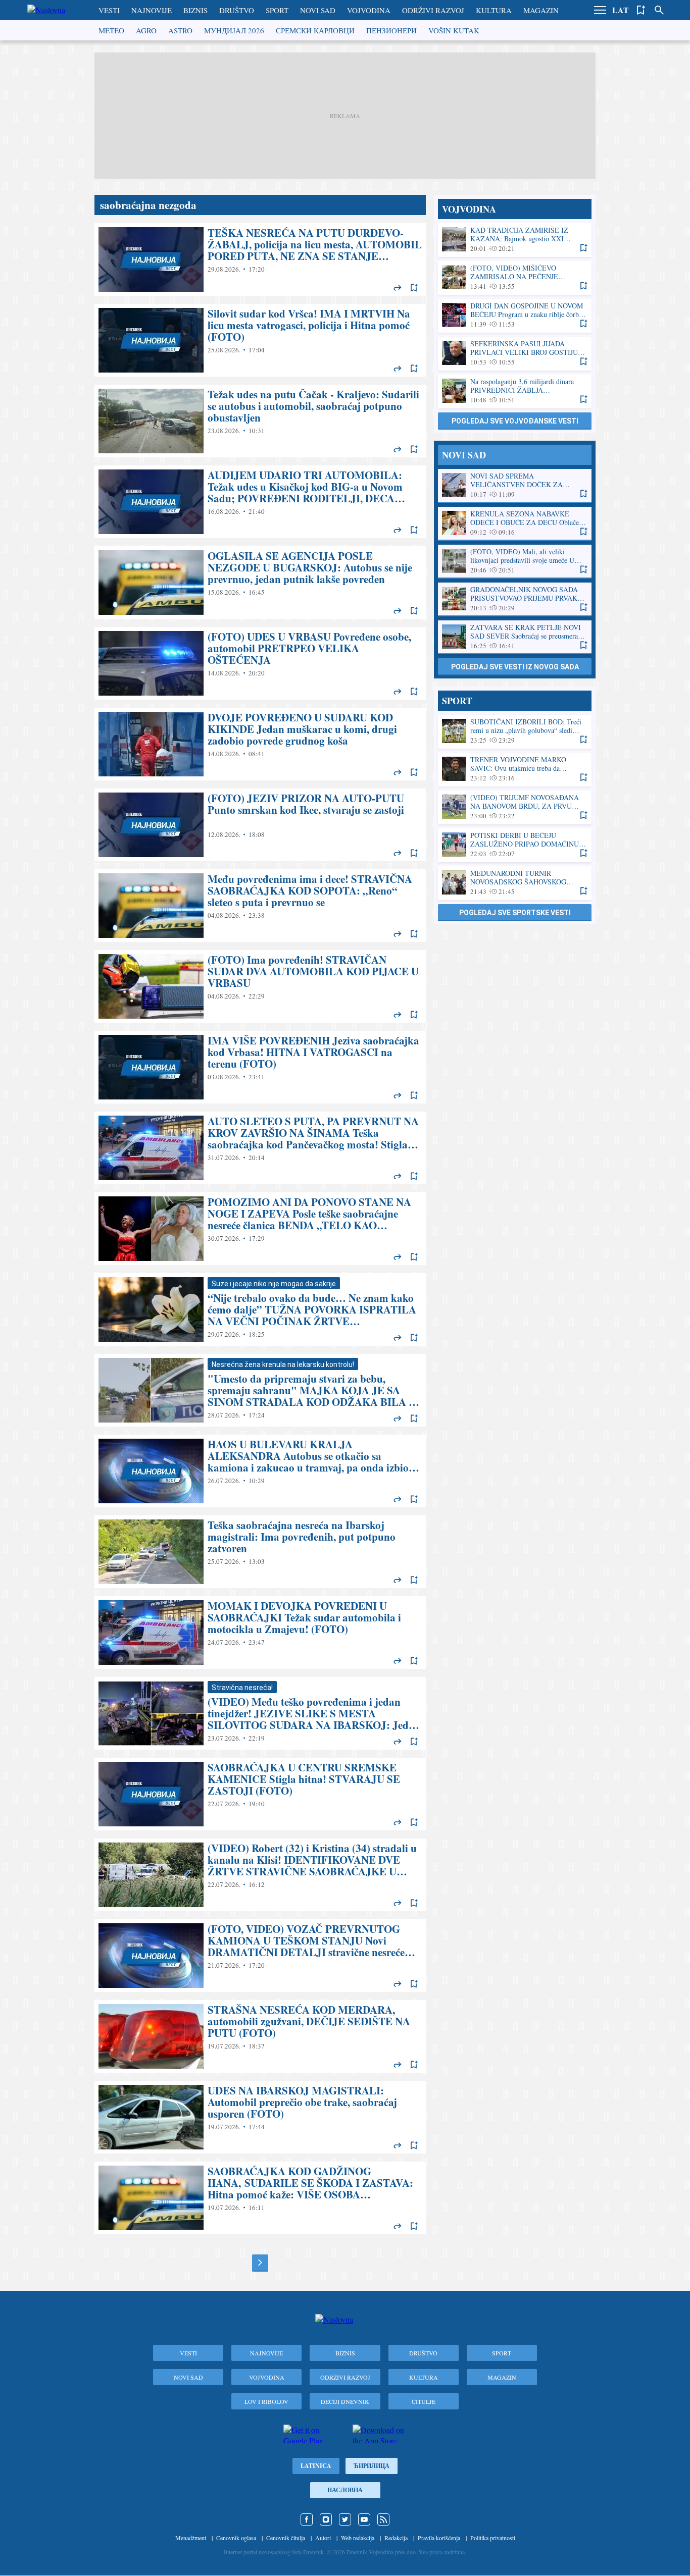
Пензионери (391, 30)
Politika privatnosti (493, 2538)
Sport (277, 10)
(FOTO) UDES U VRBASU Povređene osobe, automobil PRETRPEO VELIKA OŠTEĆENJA (260, 663)
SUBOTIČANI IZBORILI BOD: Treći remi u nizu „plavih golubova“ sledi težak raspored (515, 731)
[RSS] (383, 2519)
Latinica (316, 2466)
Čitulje (424, 2401)
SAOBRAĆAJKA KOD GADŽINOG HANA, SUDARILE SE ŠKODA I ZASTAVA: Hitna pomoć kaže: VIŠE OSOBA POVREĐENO (260, 2198)
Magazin (541, 10)
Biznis (195, 10)
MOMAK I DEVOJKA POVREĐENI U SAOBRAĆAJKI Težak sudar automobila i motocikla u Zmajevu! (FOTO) (260, 1633)
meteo (111, 30)
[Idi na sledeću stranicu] (260, 2263)
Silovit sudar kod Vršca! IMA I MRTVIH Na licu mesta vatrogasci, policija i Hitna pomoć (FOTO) (260, 340)
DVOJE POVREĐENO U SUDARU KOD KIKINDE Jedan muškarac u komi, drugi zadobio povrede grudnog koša (260, 744)
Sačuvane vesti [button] (641, 10)
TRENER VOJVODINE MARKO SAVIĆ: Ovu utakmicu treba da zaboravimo (515, 769)
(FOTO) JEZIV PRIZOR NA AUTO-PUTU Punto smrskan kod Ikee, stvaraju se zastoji (260, 825)
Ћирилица (372, 2466)
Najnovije (152, 10)
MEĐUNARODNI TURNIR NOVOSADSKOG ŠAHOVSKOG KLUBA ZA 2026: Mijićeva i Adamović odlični (515, 883)
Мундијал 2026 (234, 30)
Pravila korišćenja (439, 2538)
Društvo (237, 10)
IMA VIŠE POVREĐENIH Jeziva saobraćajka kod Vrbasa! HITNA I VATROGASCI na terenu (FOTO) (260, 1067)
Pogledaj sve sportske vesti (515, 913)
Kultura (494, 10)
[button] (600, 10)
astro (180, 30)
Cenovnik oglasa (236, 2538)
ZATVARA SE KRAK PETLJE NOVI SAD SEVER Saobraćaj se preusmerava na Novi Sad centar (515, 637)
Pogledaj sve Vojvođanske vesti (515, 421)
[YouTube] (364, 2519)
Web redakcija (358, 2538)
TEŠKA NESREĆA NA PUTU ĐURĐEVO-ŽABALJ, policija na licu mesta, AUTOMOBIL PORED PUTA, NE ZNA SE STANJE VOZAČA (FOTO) (260, 259)
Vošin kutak (454, 30)
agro (146, 30)
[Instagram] (326, 2519)
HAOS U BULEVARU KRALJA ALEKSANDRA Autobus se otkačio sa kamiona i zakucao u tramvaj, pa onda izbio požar (260, 1471)
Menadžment (191, 2538)
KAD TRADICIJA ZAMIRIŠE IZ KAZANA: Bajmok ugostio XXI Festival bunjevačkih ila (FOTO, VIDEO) (515, 240)
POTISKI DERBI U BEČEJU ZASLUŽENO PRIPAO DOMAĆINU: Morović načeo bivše (515, 845)
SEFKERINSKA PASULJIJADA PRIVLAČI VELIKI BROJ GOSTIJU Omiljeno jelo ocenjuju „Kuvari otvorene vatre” (515, 353)
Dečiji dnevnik (345, 2401)
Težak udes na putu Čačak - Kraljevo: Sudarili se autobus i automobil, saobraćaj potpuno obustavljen (260, 421)
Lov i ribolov (266, 2401)
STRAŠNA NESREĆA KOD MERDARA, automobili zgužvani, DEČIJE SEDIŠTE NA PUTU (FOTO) (260, 2036)
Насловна (345, 2490)
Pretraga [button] (659, 10)
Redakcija (396, 2538)
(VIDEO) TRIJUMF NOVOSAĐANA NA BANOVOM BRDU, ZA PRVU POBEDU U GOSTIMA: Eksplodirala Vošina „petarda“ (515, 807)
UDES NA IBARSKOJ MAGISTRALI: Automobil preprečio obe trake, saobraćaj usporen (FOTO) (260, 2117)
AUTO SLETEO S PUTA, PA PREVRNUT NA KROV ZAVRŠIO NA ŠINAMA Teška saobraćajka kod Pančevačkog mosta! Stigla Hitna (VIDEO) (260, 1148)
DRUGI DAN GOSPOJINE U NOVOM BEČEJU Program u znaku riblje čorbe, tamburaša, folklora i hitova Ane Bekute (515, 315)
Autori (323, 2538)
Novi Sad (318, 10)
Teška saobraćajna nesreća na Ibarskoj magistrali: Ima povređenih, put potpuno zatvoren (260, 1552)
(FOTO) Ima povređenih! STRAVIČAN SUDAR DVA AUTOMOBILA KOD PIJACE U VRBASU (260, 986)
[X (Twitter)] (345, 2519)
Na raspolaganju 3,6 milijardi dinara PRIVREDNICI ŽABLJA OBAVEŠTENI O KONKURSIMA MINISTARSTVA (515, 391)
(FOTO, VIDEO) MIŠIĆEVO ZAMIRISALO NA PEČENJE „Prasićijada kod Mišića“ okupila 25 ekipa (515, 277)
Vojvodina (369, 10)
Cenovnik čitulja (286, 2538)
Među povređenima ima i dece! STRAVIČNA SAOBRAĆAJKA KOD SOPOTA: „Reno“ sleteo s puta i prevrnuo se (260, 906)
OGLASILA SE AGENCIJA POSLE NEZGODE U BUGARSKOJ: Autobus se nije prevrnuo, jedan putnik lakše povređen (260, 583)
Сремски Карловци (315, 30)
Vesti (109, 10)
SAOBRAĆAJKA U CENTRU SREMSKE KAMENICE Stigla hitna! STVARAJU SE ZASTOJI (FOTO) (260, 1794)
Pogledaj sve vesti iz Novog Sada (515, 667)
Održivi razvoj (433, 10)
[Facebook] (307, 2519)
